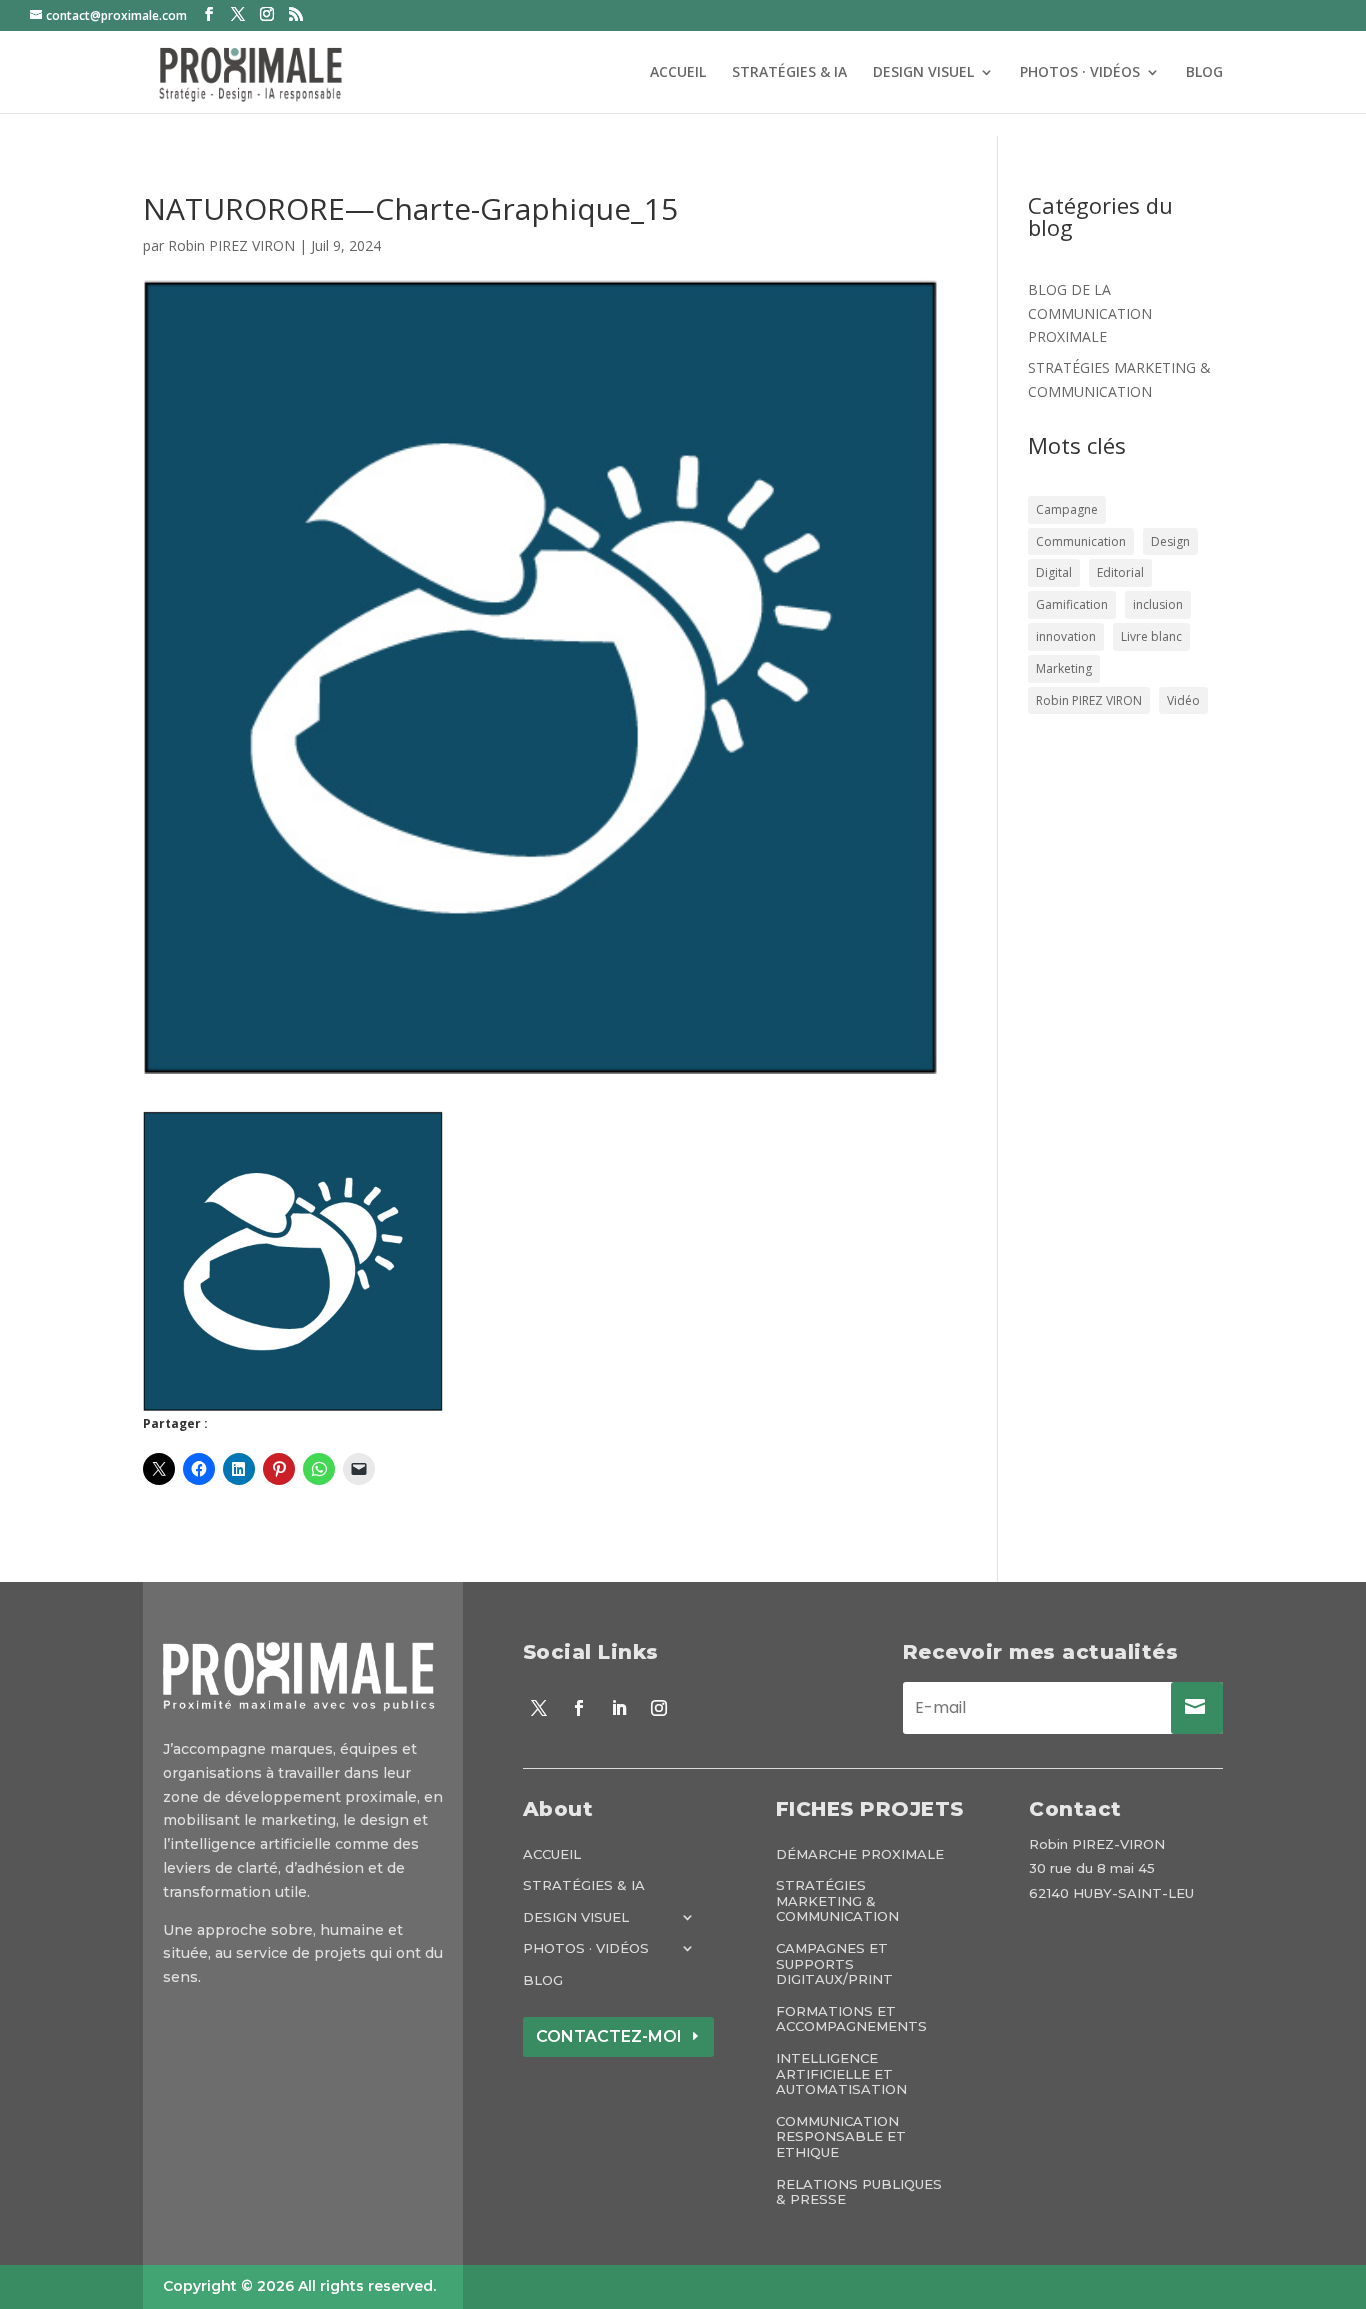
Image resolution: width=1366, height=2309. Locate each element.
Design (1170, 541)
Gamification (1072, 604)
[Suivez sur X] (539, 1708)
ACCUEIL (678, 73)
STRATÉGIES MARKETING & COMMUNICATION (837, 1901)
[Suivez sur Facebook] (579, 1708)
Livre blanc (1151, 636)
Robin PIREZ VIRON (231, 245)
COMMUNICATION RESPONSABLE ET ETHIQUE (841, 2137)
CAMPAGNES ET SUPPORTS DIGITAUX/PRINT (834, 1964)
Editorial (1120, 572)
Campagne (1067, 509)
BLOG (1204, 73)
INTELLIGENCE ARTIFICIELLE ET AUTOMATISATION (841, 2074)
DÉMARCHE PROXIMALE (860, 1854)
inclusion (1158, 604)
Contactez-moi (609, 2036)
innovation (1066, 636)
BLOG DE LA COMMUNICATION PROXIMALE (1090, 313)
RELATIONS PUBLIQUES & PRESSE (859, 2192)
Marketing (1064, 668)
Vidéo (1183, 700)
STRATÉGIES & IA (789, 73)
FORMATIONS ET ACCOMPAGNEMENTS (851, 2019)
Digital (1054, 572)
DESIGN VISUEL (923, 73)
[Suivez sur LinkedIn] (619, 1708)
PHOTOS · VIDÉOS (1080, 73)
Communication (1081, 541)
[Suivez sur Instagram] (659, 1708)
